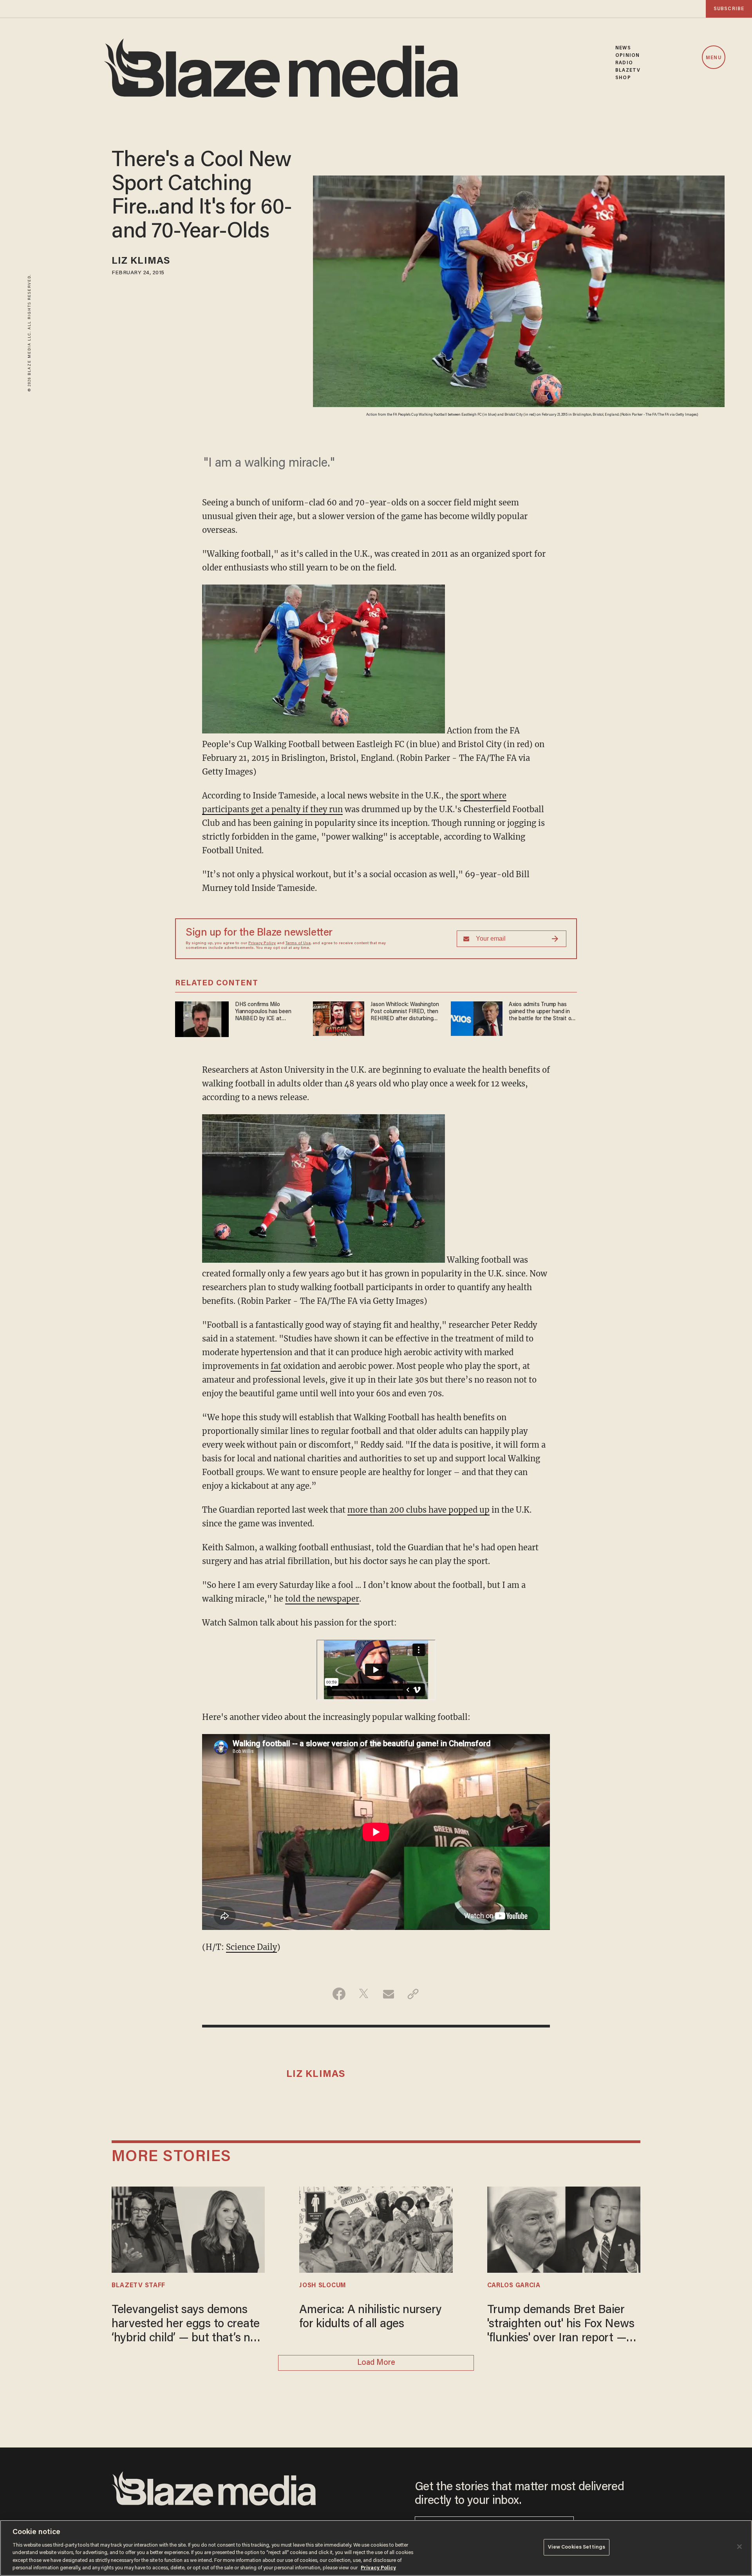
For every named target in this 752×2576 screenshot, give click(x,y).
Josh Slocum (323, 2286)
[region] (376, 2548)
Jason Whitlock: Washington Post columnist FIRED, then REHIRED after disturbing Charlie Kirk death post (405, 1012)
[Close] (739, 2547)
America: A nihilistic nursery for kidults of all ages (371, 2317)
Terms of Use (298, 943)
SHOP (623, 78)
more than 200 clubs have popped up (418, 1510)
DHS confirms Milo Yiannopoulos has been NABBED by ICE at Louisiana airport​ (263, 1012)
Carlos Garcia (514, 2286)
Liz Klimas (141, 262)
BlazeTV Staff (138, 2286)
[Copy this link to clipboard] (413, 1994)
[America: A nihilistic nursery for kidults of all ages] (376, 2228)
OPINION (627, 55)
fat (276, 1366)
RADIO (624, 63)
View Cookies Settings (577, 2547)
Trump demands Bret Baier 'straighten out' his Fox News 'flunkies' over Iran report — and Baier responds (561, 2325)
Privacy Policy (262, 943)
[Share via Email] (388, 1994)
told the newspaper (322, 1599)
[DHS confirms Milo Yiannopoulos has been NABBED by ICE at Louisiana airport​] (202, 1018)
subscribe (729, 9)
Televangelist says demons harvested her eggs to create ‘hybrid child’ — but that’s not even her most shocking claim (187, 2325)
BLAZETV (628, 70)
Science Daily (251, 1947)
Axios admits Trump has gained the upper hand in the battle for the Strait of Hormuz (541, 1012)
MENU (713, 58)
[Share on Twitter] (364, 1994)
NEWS (623, 48)
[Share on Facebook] (339, 1994)
